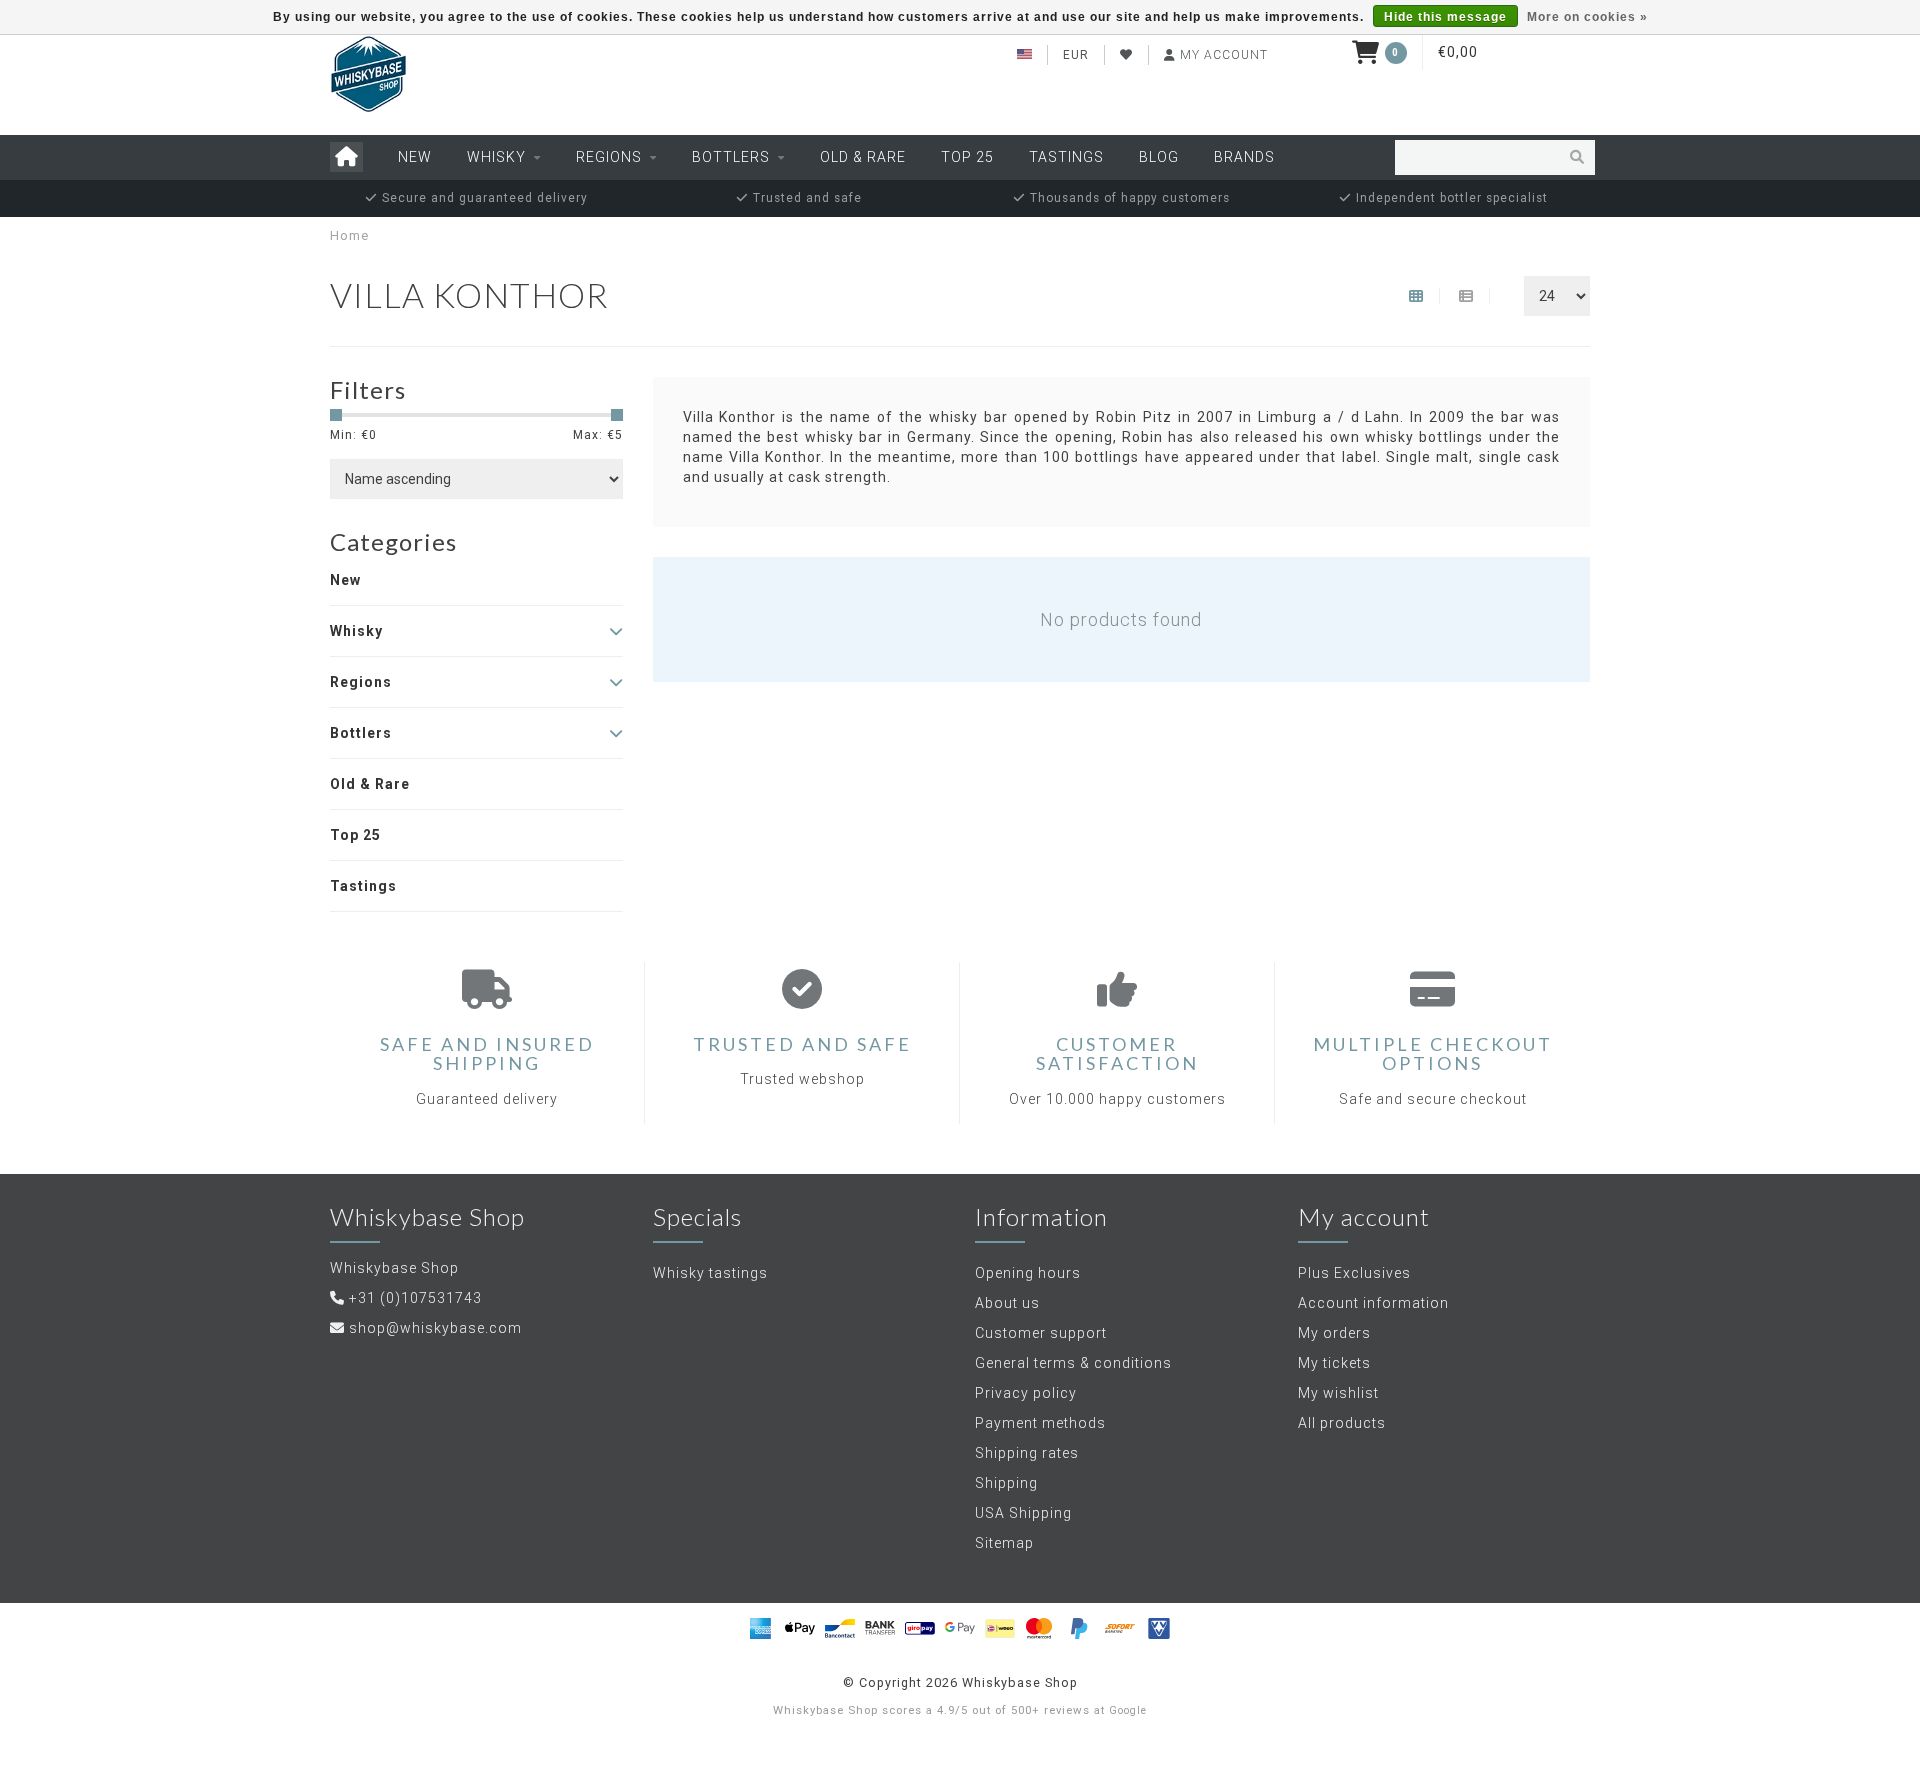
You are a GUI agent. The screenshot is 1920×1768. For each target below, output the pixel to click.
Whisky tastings (710, 1273)
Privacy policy (1026, 1393)
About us (1007, 1303)
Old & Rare (863, 157)
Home (349, 235)
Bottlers (731, 157)
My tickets (1334, 1363)
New (415, 157)
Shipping (1006, 1483)
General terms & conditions (1073, 1363)
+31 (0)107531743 (415, 1298)
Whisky (496, 157)
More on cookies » (1587, 17)
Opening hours (1028, 1273)
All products (1342, 1423)
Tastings (1066, 157)
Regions (609, 157)
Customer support (1041, 1333)
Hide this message (1445, 17)
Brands (1244, 157)
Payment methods (1040, 1423)
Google (1128, 1710)
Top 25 (967, 157)
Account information (1373, 1303)
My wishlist (1338, 1393)
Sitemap (1004, 1543)
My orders (1334, 1333)
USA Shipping (1023, 1513)
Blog (1159, 157)
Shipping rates (1027, 1453)
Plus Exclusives (1354, 1273)
